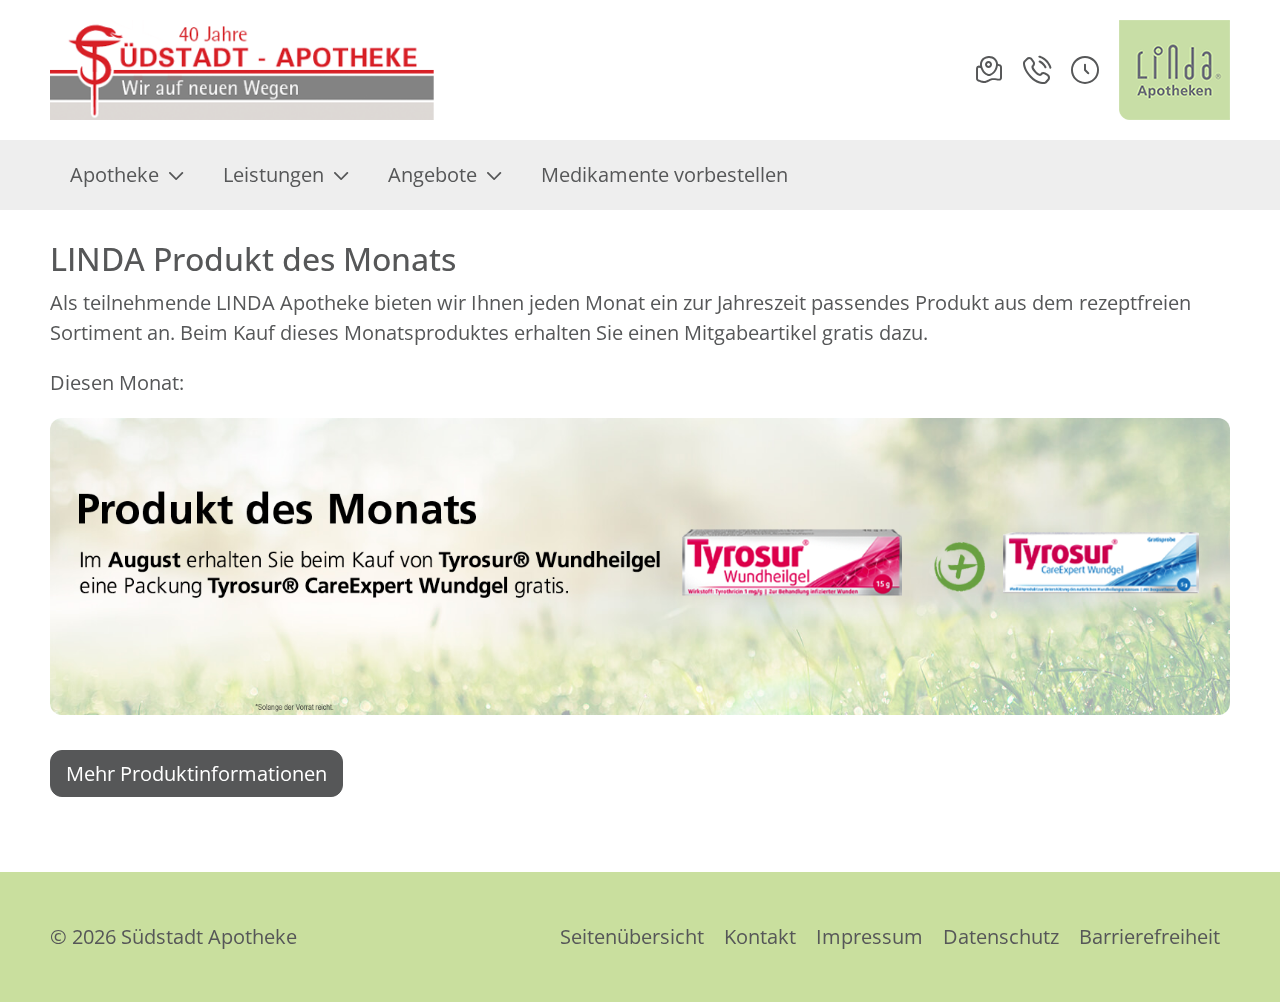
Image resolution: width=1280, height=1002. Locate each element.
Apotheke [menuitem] (114, 174)
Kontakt (760, 936)
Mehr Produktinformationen (196, 773)
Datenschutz (1001, 936)
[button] (1085, 70)
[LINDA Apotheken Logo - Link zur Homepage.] (1174, 70)
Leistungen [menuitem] (273, 174)
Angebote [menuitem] (432, 174)
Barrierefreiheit (1149, 936)
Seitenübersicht (632, 936)
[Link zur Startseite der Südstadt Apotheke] (244, 70)
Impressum (869, 936)
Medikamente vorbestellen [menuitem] (664, 174)
